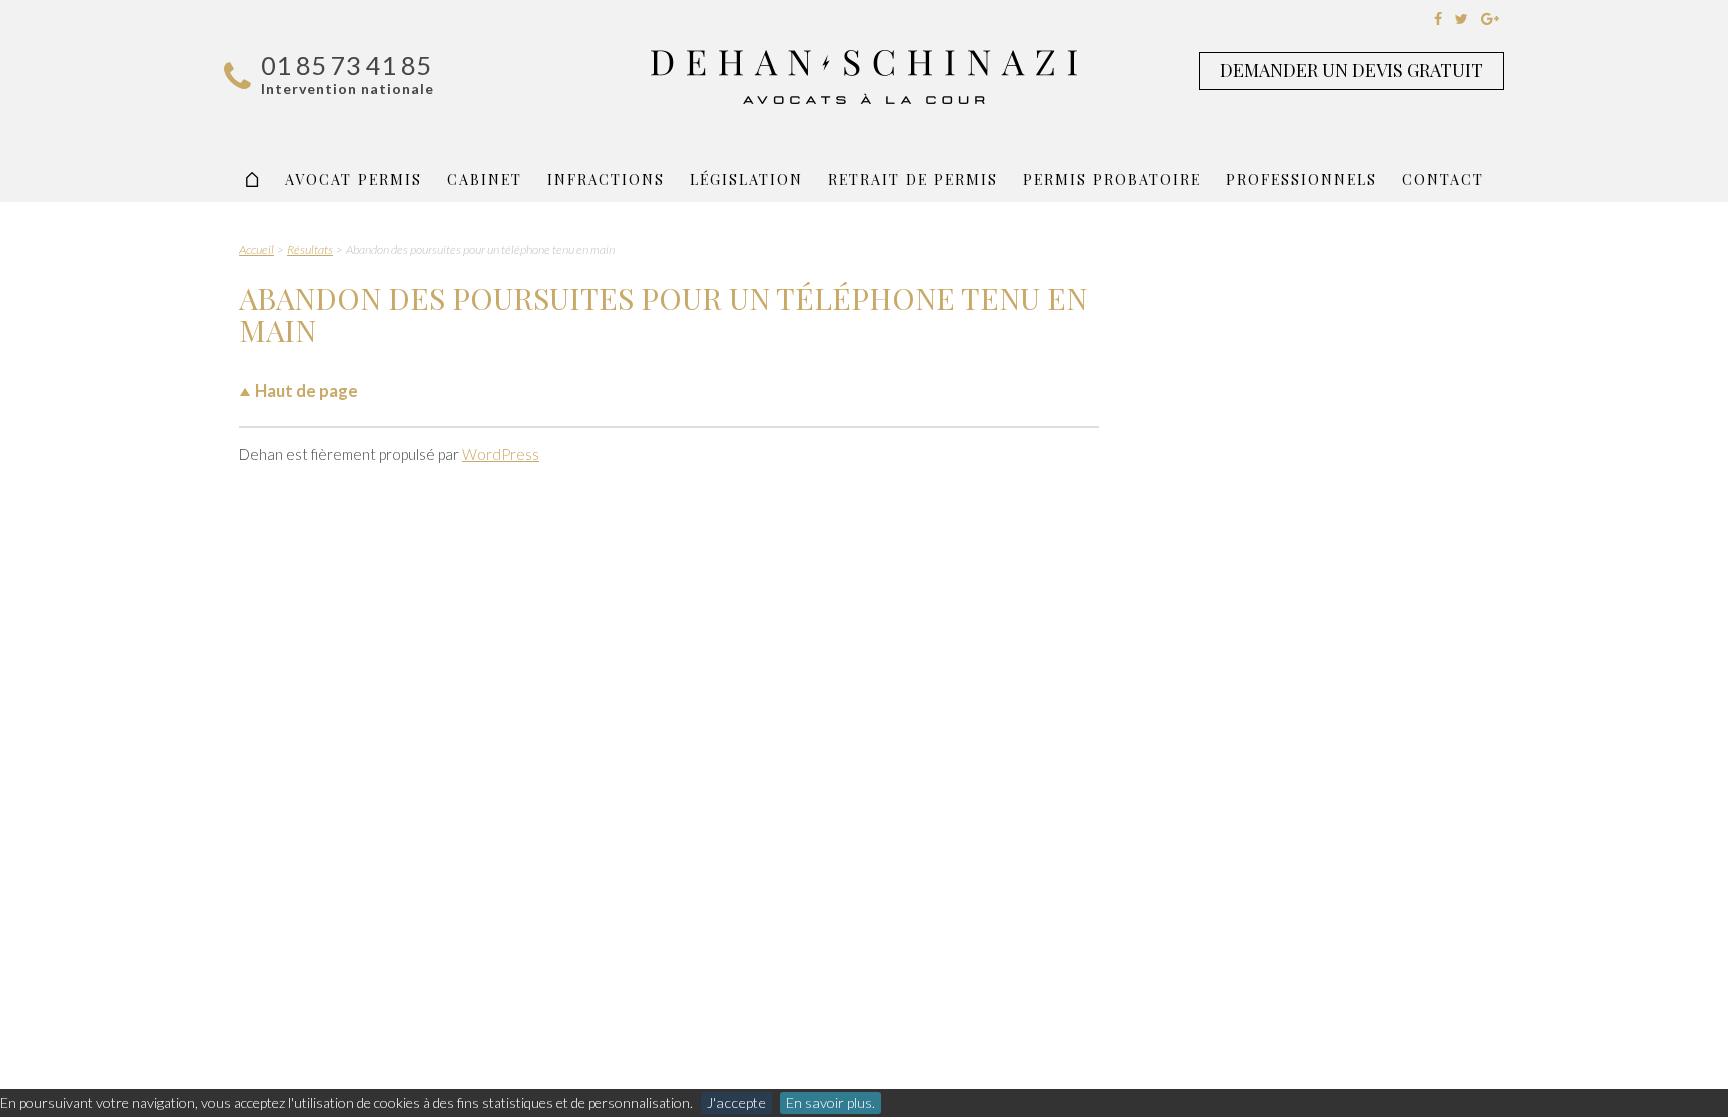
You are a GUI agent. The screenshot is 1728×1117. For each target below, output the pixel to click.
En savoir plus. (830, 1102)
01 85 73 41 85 (346, 65)
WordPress (500, 454)
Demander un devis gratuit (1351, 70)
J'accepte (736, 1102)
